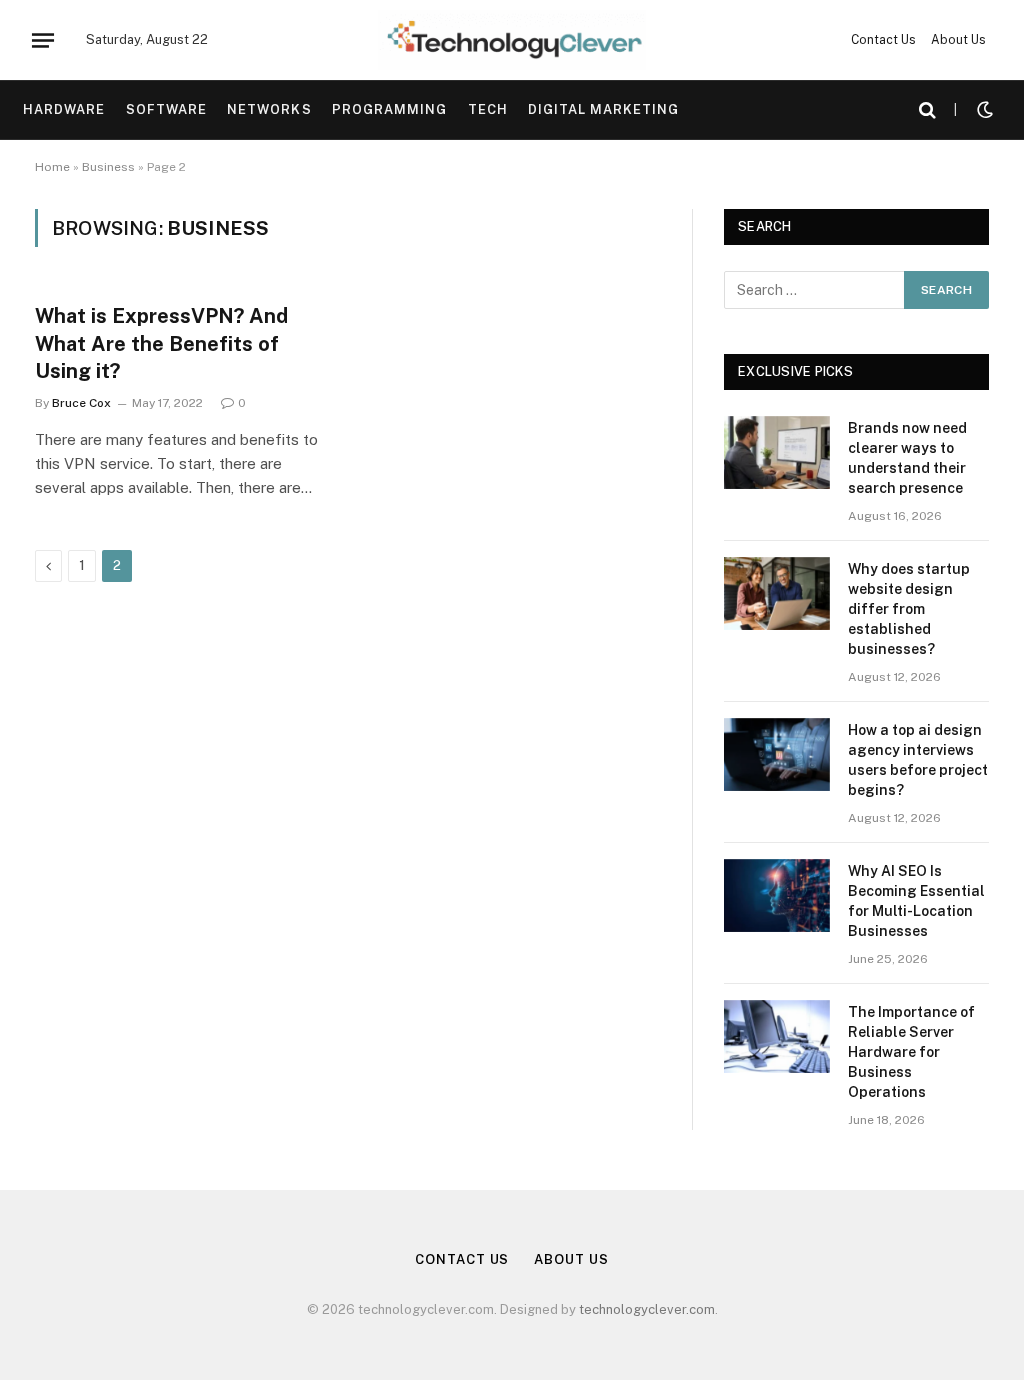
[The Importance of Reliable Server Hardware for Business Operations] (777, 1036)
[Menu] (43, 40)
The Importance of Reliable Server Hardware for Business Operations (911, 1052)
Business (108, 167)
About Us (958, 40)
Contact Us (883, 40)
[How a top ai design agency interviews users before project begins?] (777, 754)
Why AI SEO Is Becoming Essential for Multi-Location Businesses (916, 901)
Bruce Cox (81, 403)
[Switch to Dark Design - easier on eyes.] (983, 110)
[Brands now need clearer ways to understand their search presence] (777, 452)
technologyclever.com (647, 1309)
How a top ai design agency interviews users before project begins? (918, 760)
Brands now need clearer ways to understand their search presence (907, 458)
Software (166, 109)
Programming (389, 109)
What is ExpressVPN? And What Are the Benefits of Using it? (161, 343)
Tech (488, 109)
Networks (269, 109)
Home (52, 167)
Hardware (64, 109)
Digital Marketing (603, 109)
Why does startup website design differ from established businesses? (909, 609)
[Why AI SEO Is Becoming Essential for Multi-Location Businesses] (777, 895)
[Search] (927, 110)
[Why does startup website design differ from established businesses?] (777, 593)
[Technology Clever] (512, 40)
